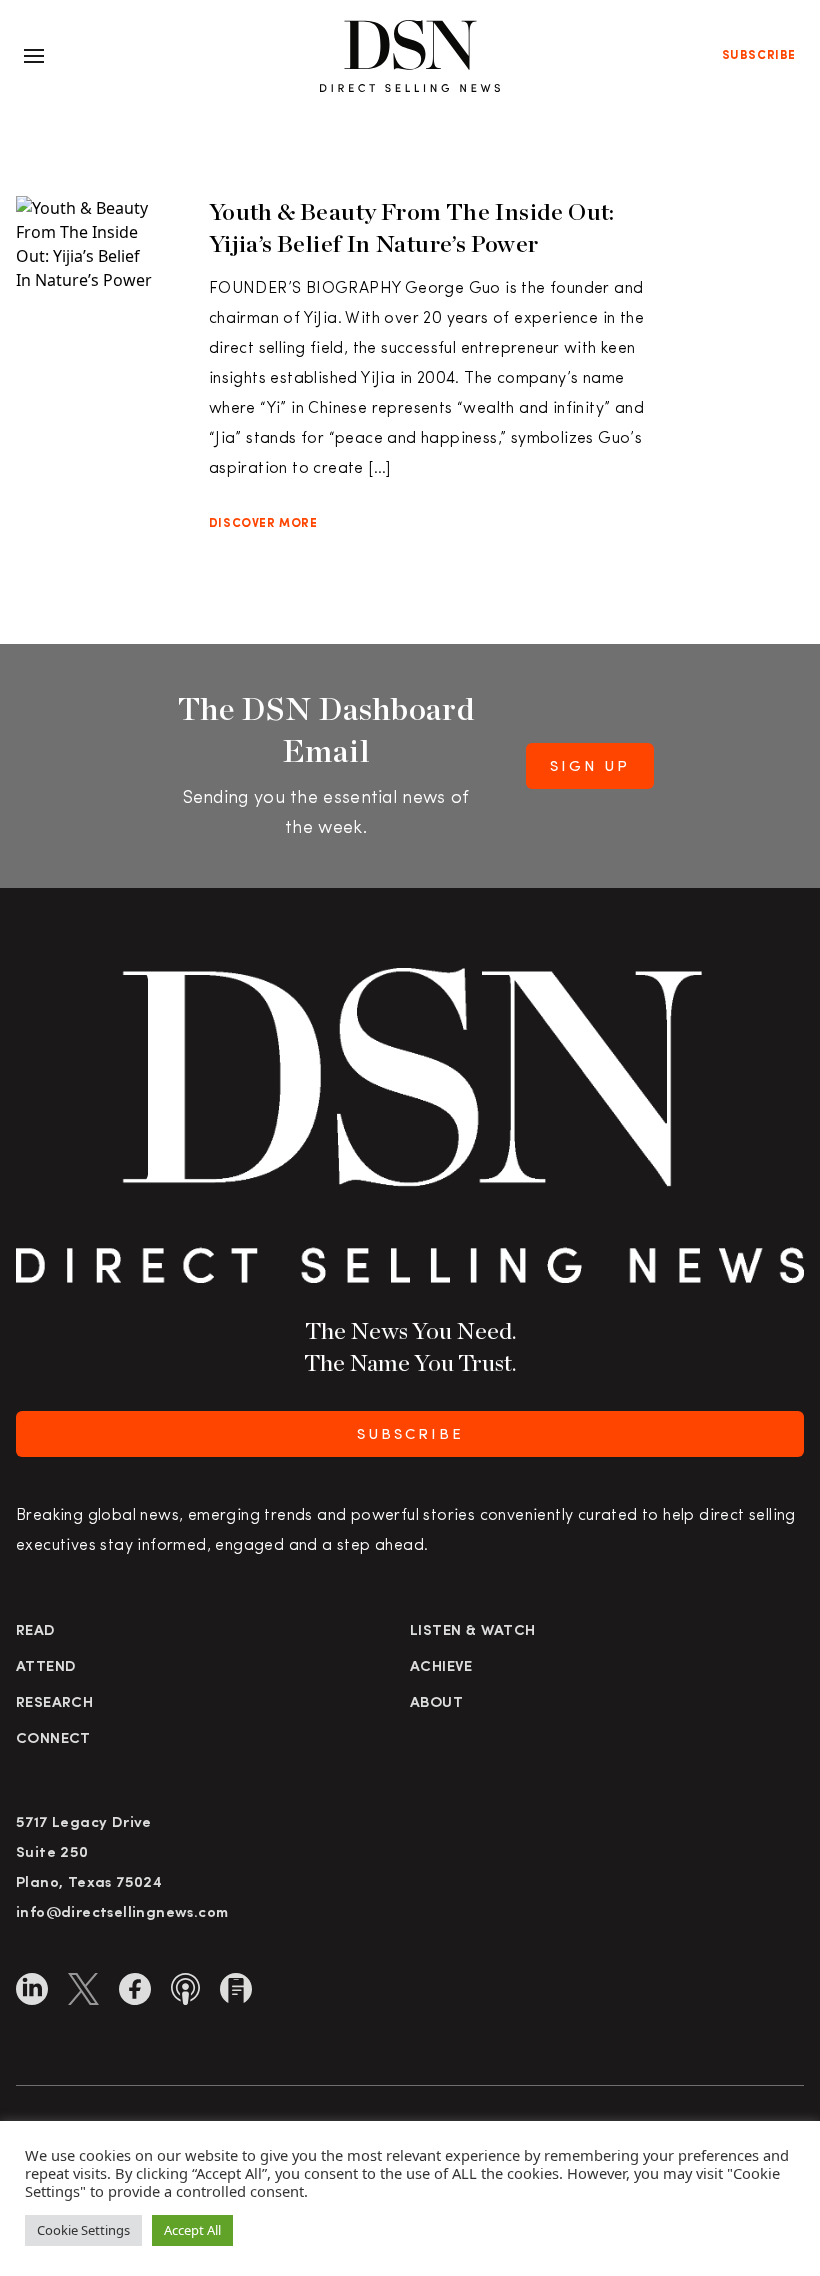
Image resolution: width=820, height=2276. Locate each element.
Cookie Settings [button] (83, 2230)
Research (54, 1703)
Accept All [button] (192, 2230)
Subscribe (759, 56)
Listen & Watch (473, 1631)
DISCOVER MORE (263, 524)
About (436, 1703)
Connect (53, 1739)
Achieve (441, 1667)
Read (36, 1631)
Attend (46, 1667)
